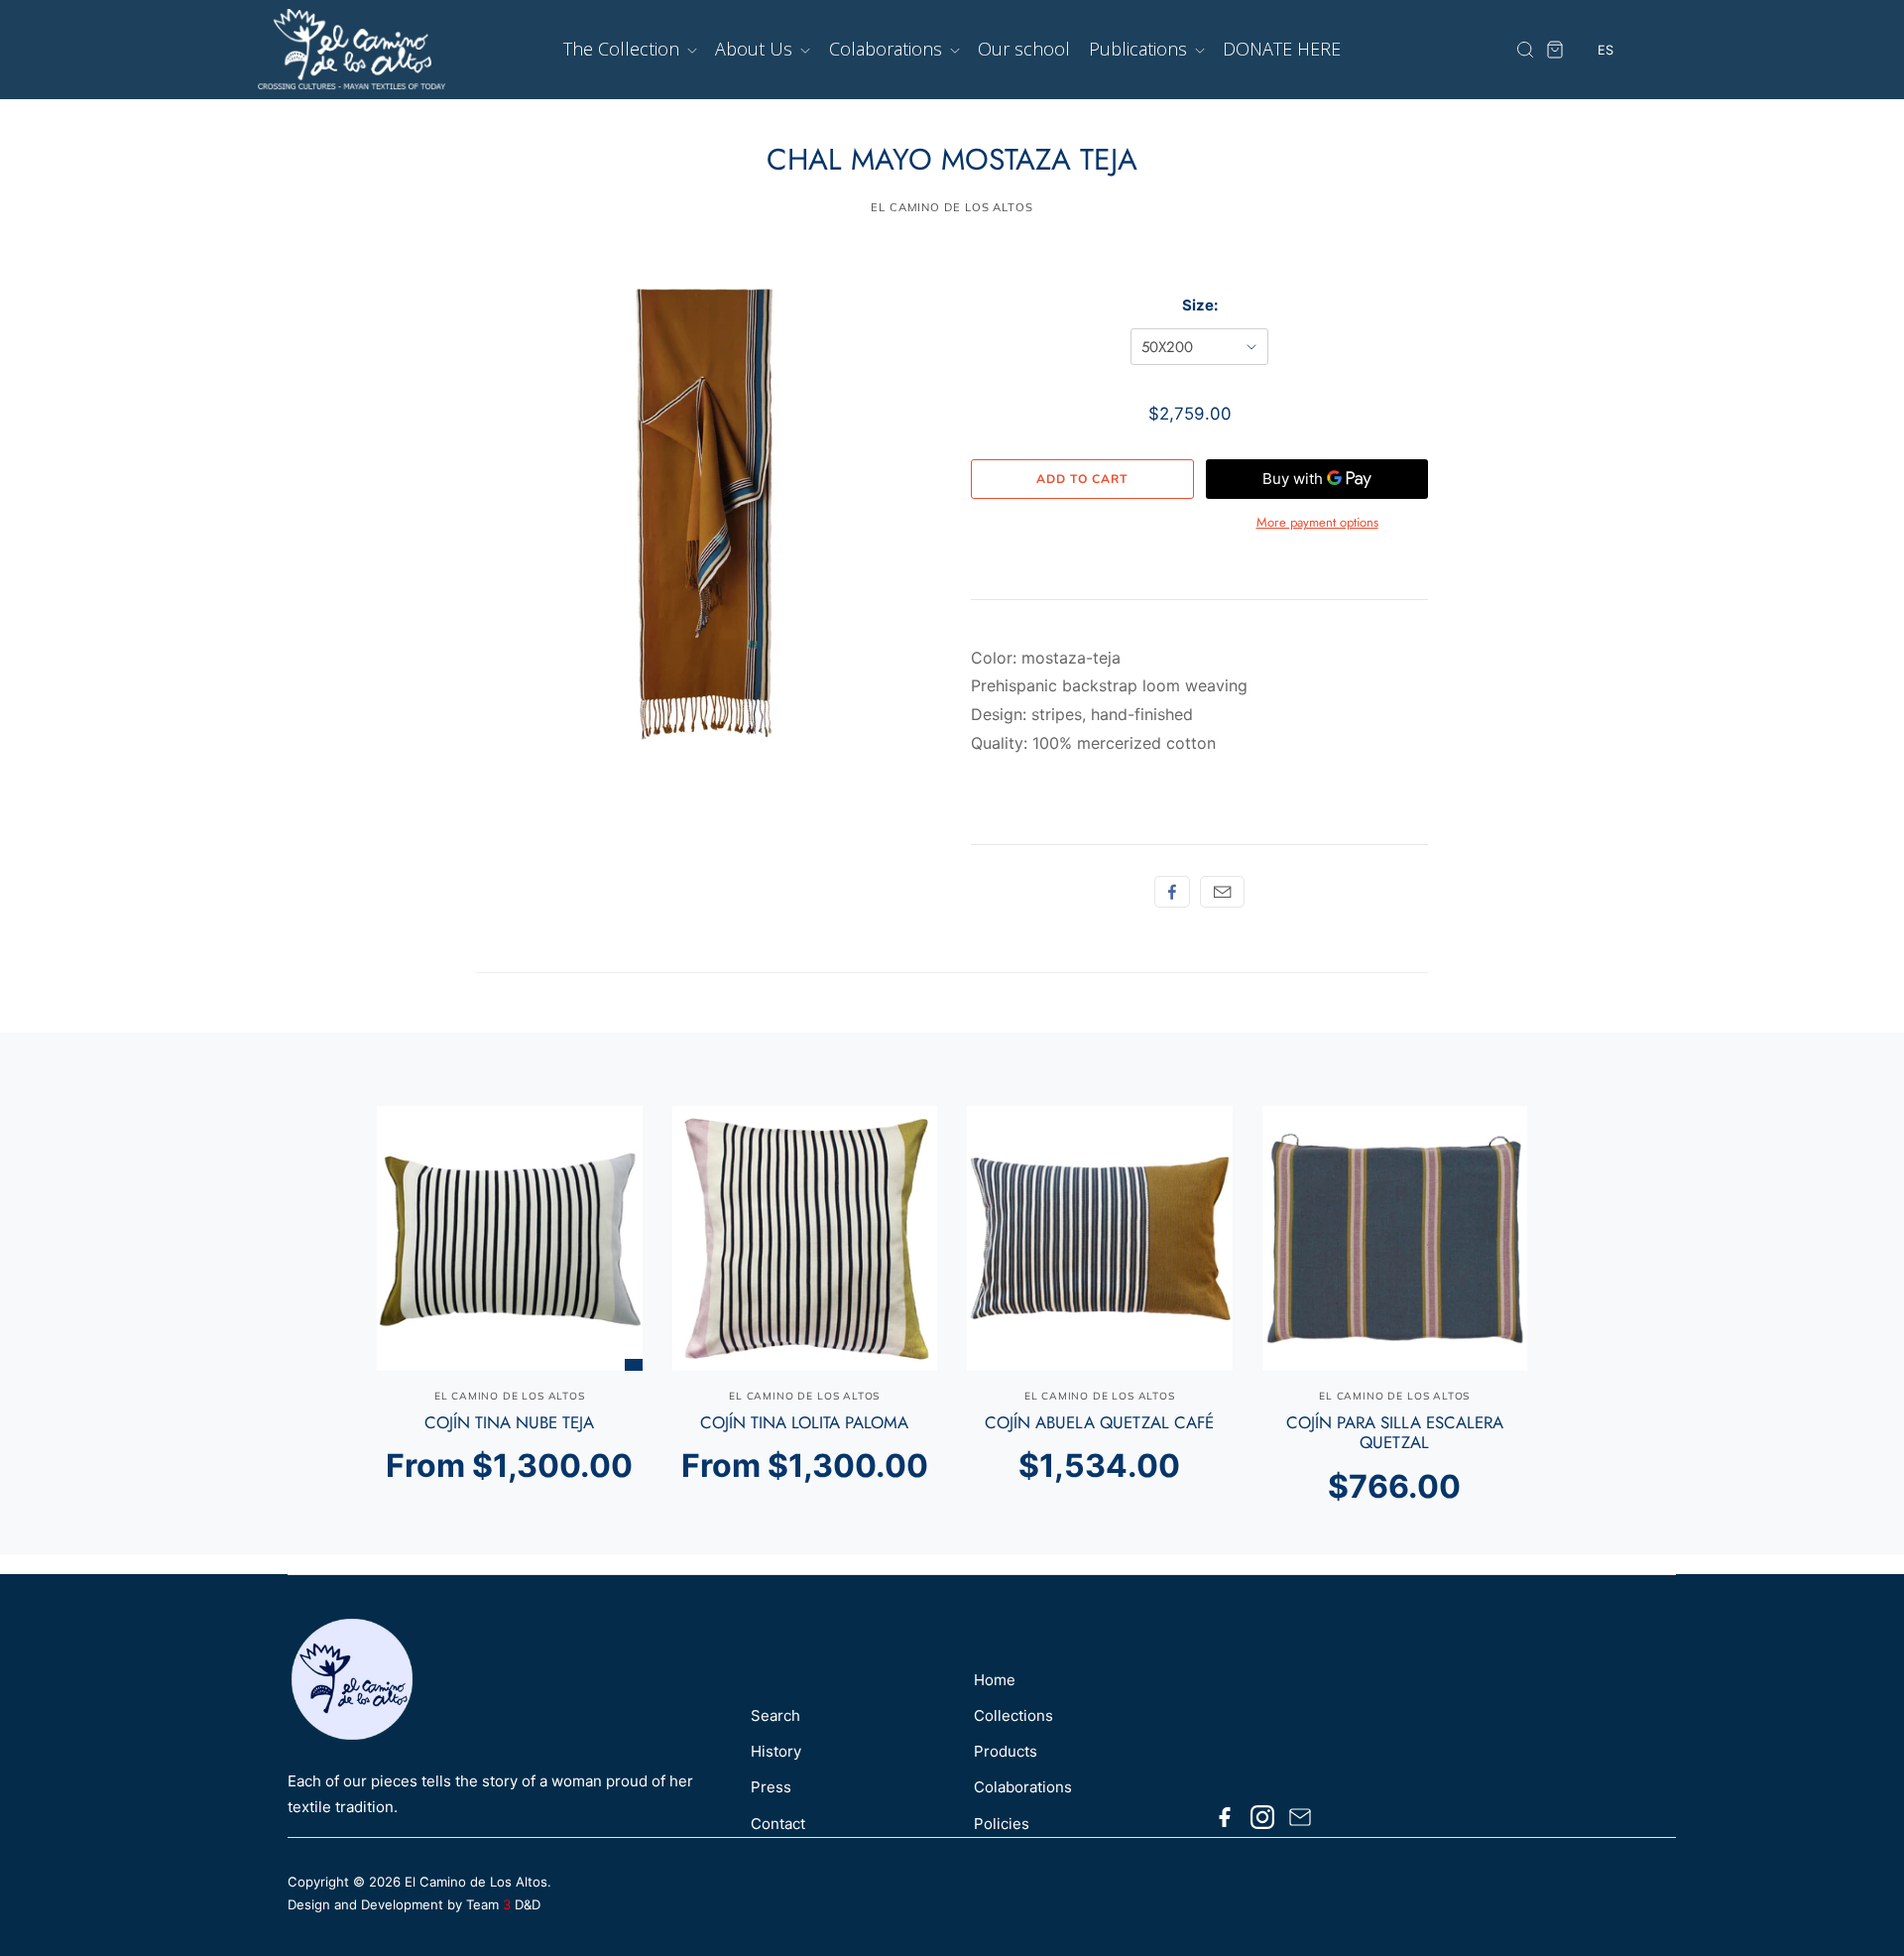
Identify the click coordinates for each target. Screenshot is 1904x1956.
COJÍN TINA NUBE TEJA (509, 1422)
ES (1606, 89)
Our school (1024, 49)
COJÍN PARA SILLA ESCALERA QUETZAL (1395, 1432)
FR (1606, 125)
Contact (778, 1824)
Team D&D (503, 1904)
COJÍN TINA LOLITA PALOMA (804, 1422)
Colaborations (888, 49)
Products (1006, 1751)
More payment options (1317, 522)
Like (1172, 892)
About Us (756, 49)
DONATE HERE (1282, 49)
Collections (1013, 1715)
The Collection (624, 49)
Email (1222, 892)
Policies (1002, 1824)
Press (771, 1787)
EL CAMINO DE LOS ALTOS (952, 207)
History (776, 1751)
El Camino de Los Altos (476, 1882)
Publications (1140, 49)
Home (995, 1680)
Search (775, 1715)
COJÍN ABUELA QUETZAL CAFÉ (1099, 1422)
